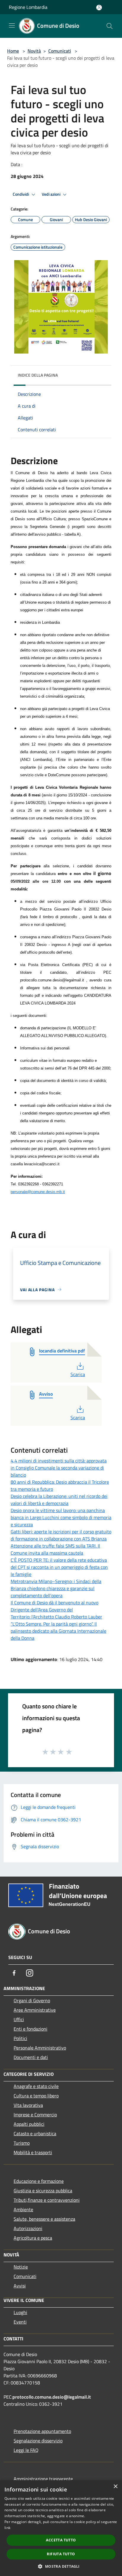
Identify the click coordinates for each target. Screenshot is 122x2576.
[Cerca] (110, 26)
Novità (34, 51)
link (7, 2528)
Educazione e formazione (39, 2181)
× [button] (115, 2487)
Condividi (21, 194)
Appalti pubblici (29, 2124)
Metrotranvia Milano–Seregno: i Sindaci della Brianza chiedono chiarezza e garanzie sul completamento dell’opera (56, 1588)
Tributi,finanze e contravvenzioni (47, 2200)
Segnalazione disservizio (38, 2441)
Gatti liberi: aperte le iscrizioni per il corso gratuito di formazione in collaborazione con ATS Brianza (61, 1535)
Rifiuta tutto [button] (61, 2554)
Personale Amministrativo (40, 2048)
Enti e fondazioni (30, 2029)
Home (13, 51)
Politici (20, 2038)
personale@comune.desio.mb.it (38, 1192)
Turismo (22, 2143)
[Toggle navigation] (12, 25)
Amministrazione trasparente (43, 2479)
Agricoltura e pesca (33, 2238)
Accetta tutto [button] (61, 2540)
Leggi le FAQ (26, 2450)
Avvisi (20, 2286)
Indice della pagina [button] (38, 375)
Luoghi (20, 2312)
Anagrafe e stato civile (36, 2086)
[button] (61, 2566)
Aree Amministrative (35, 2010)
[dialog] (61, 2528)
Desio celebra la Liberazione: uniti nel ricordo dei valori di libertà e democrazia (59, 1500)
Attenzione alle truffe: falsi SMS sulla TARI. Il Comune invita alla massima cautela (55, 1549)
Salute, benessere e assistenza (44, 2219)
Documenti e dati (31, 2057)
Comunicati (60, 51)
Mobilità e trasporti (33, 2152)
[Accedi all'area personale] (99, 8)
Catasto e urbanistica (35, 2133)
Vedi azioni (52, 194)
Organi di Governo (32, 2000)
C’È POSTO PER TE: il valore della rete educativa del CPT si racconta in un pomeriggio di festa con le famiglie (59, 1567)
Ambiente (23, 2209)
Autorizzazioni (28, 2228)
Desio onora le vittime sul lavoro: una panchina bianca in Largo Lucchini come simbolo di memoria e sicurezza (61, 1517)
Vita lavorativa (28, 2105)
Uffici (19, 2019)
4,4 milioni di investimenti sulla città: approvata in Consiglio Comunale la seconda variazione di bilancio (59, 1468)
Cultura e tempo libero (36, 2096)
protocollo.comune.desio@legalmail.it (52, 2397)
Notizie (21, 2267)
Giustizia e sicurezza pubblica (43, 2191)
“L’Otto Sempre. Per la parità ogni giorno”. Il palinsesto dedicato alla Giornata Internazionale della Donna (58, 1631)
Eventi (20, 2322)
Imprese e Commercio (35, 2115)
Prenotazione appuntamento (42, 2431)
